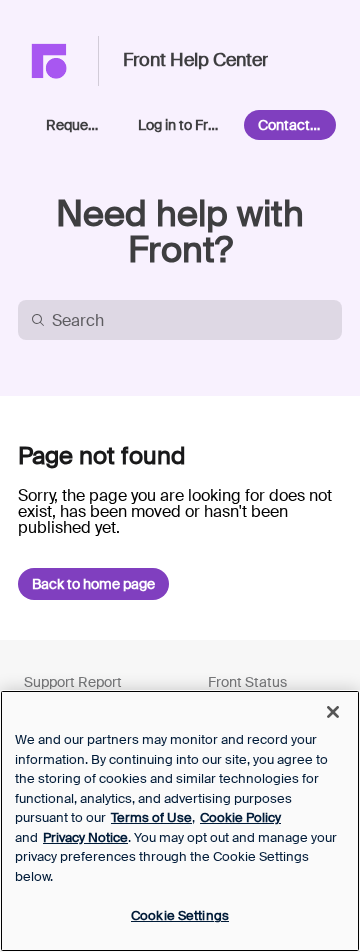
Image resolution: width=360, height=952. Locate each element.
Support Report (73, 682)
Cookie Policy (240, 817)
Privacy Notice (85, 837)
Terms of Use (151, 817)
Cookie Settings (180, 915)
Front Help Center (195, 61)
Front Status (247, 682)
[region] (180, 821)
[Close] (333, 712)
